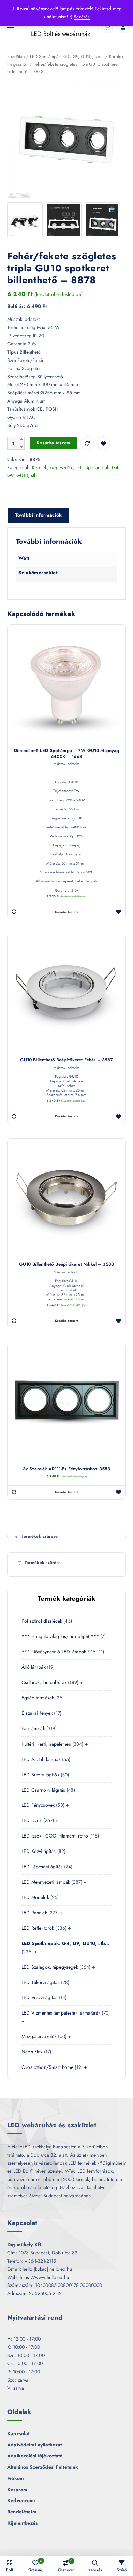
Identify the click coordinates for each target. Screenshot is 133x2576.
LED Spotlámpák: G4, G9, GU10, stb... (67, 57)
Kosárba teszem (54, 443)
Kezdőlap (16, 57)
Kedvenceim (21, 2500)
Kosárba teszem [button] (66, 912)
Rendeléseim (22, 2512)
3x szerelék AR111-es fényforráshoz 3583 (67, 1469)
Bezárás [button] (82, 17)
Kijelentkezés (22, 2523)
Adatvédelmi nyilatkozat (34, 2445)
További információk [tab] (38, 515)
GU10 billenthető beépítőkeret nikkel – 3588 (66, 1265)
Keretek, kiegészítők (52, 467)
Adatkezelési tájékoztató (35, 2456)
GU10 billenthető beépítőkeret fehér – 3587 (67, 1060)
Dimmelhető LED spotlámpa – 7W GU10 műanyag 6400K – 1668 (67, 754)
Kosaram (17, 2490)
